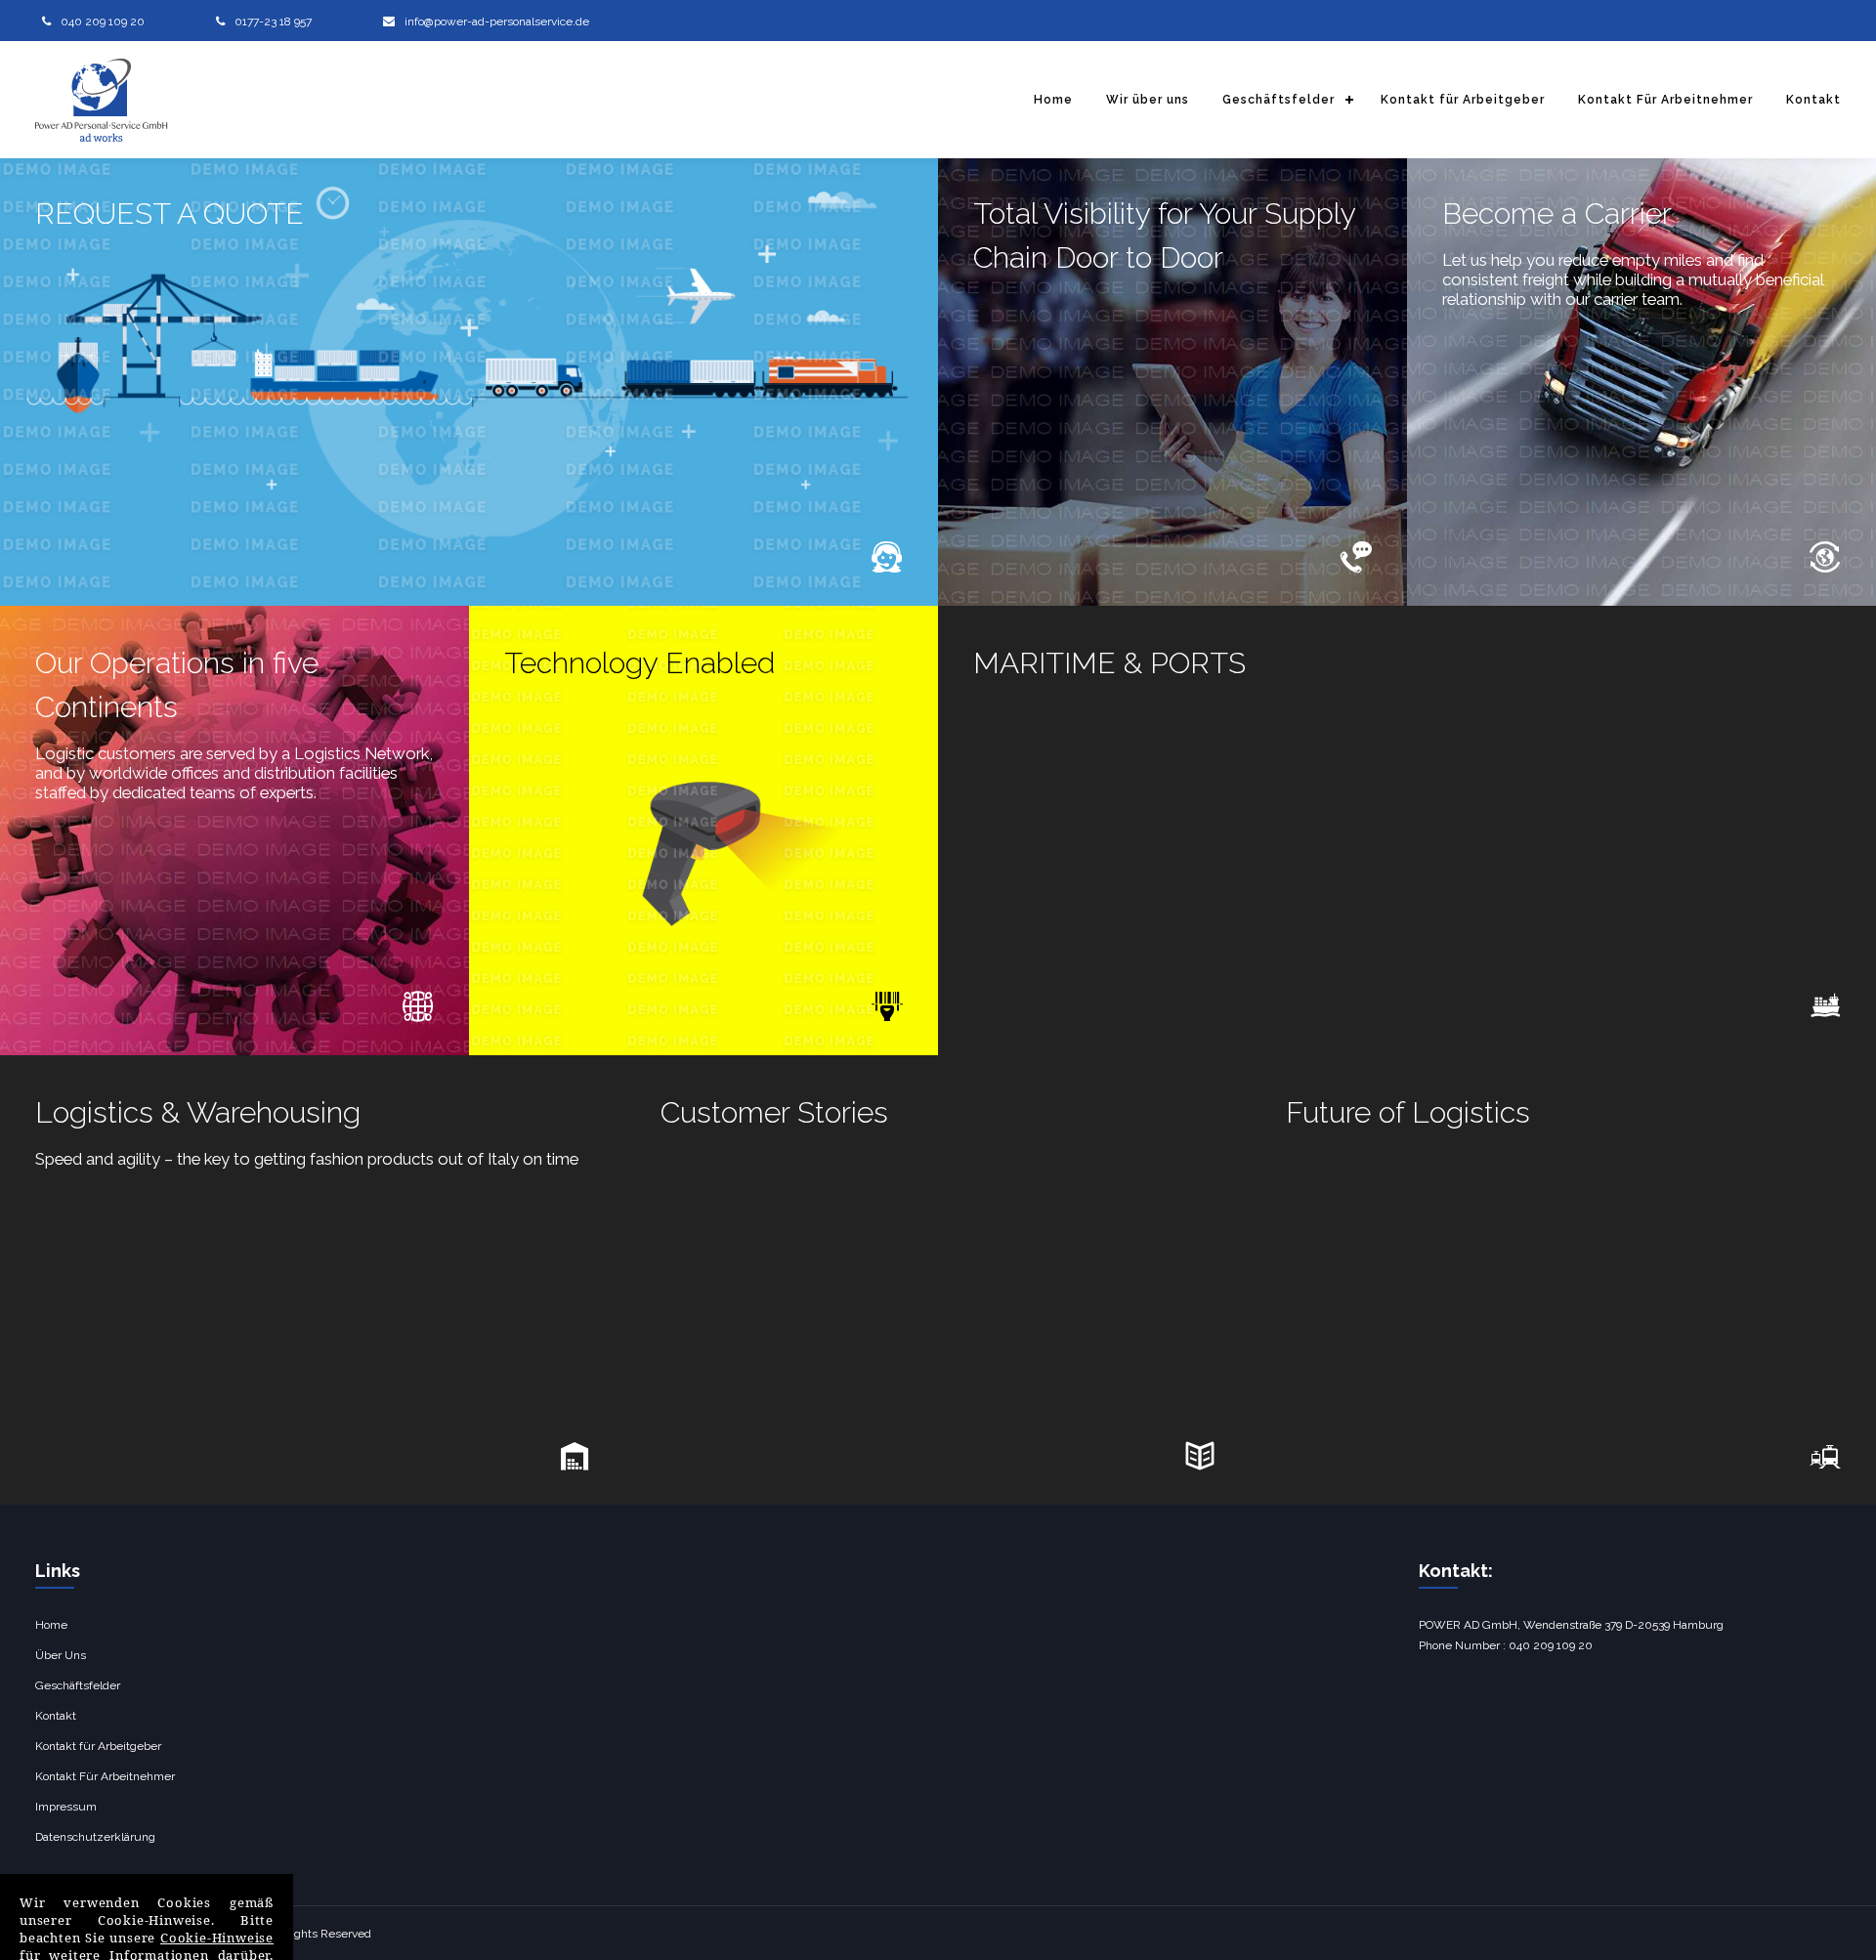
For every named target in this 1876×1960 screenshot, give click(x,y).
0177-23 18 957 (273, 21)
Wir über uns (1148, 100)
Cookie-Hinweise (217, 1938)
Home (1053, 100)
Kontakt (1813, 100)
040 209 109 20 (103, 21)
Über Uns (61, 1655)
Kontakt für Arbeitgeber (1463, 100)
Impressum (66, 1807)
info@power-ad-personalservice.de (497, 21)
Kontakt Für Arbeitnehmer (1665, 100)
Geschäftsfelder (1279, 100)
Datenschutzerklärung (95, 1837)
